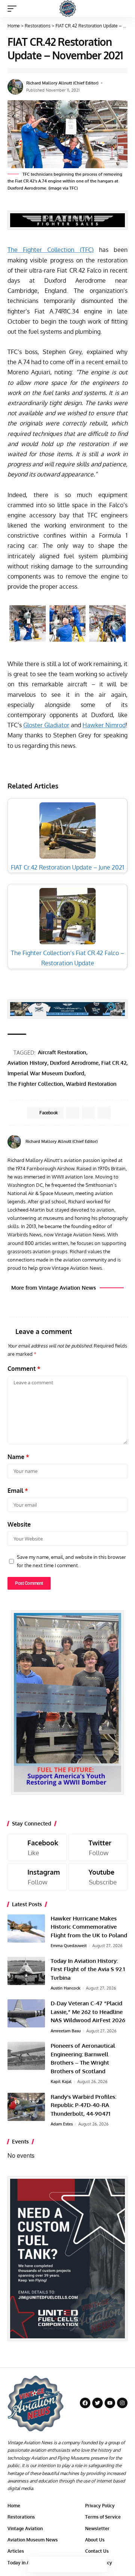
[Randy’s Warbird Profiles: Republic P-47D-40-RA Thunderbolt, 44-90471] (26, 2107)
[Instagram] (37, 1877)
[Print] (83, 2564)
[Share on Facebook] (36, 2564)
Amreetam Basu (66, 2031)
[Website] (116, 1142)
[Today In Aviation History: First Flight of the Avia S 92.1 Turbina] (26, 1971)
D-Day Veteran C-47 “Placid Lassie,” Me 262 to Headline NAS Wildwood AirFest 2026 (88, 2012)
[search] (122, 8)
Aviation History (27, 1063)
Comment (24, 1369)
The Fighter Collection (35, 1084)
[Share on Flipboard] (88, 1113)
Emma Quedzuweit (69, 1946)
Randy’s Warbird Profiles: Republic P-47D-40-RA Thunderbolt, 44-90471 (83, 2105)
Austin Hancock (65, 1988)
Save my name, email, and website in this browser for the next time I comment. (71, 1561)
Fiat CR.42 (114, 1063)
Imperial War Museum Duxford (46, 1073)
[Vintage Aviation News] (68, 8)
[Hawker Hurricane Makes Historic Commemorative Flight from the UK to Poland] (26, 1929)
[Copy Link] (67, 2564)
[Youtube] (98, 1877)
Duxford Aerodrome (74, 1063)
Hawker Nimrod (104, 725)
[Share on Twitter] (52, 2564)
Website (19, 1524)
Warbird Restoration (91, 1084)
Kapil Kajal (61, 2082)
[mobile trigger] (14, 9)
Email (18, 1491)
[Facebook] (125, 1142)
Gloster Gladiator (46, 725)
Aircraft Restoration (62, 1052)
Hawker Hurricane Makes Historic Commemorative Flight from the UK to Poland (89, 1927)
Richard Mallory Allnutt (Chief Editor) (62, 83)
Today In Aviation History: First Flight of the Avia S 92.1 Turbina (88, 1969)
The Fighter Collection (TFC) (51, 250)
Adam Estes (62, 2124)
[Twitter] (98, 1847)
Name (18, 1457)
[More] (99, 2564)
